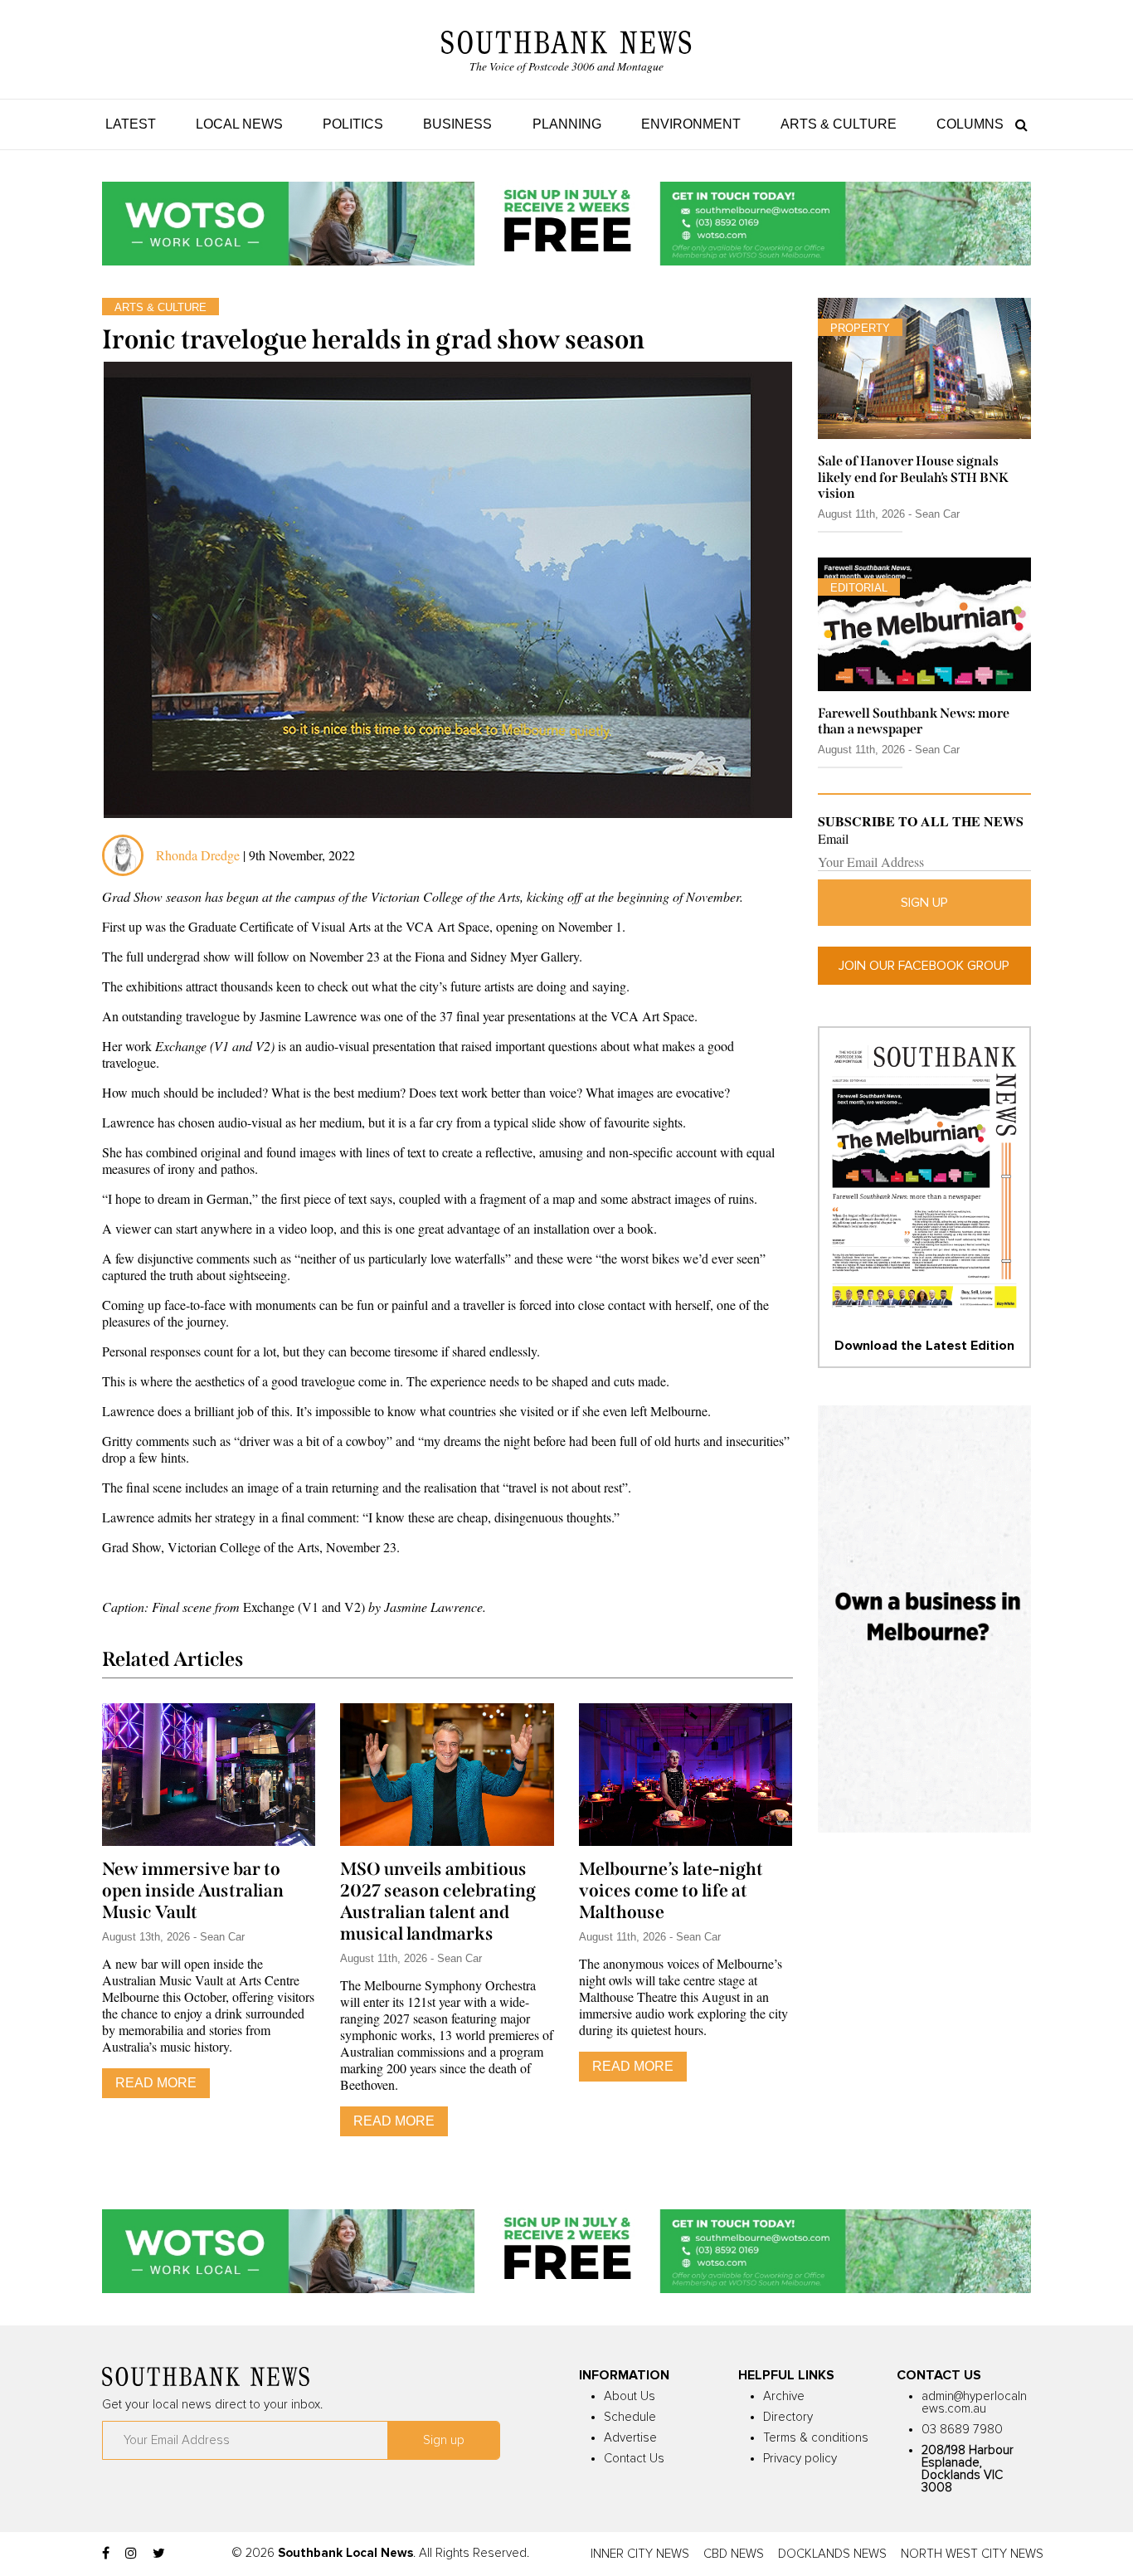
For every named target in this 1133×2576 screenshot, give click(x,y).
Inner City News (640, 2554)
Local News (239, 124)
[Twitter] (159, 2554)
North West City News (972, 2554)
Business (457, 124)
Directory (788, 2417)
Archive (784, 2396)
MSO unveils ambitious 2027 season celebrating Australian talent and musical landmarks (438, 1902)
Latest (131, 124)
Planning (567, 124)
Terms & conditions (816, 2438)
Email (833, 839)
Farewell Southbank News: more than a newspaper (914, 721)
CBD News (734, 2554)
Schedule (630, 2417)
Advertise (630, 2438)
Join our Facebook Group (924, 966)
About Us (630, 2396)
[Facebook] (106, 2554)
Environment (691, 124)
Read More (156, 2083)
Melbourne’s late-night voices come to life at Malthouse (671, 1891)
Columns (970, 124)
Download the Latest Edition (924, 1346)
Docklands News (832, 2554)
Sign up (924, 903)
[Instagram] (131, 2554)
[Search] (1017, 124)
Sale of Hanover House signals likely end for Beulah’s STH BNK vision (913, 477)
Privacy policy (800, 2459)
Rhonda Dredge (198, 855)
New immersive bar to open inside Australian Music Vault (193, 1891)
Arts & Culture (839, 124)
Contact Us (634, 2459)
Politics (353, 124)
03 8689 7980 (962, 2430)
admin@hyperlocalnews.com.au (974, 2403)
